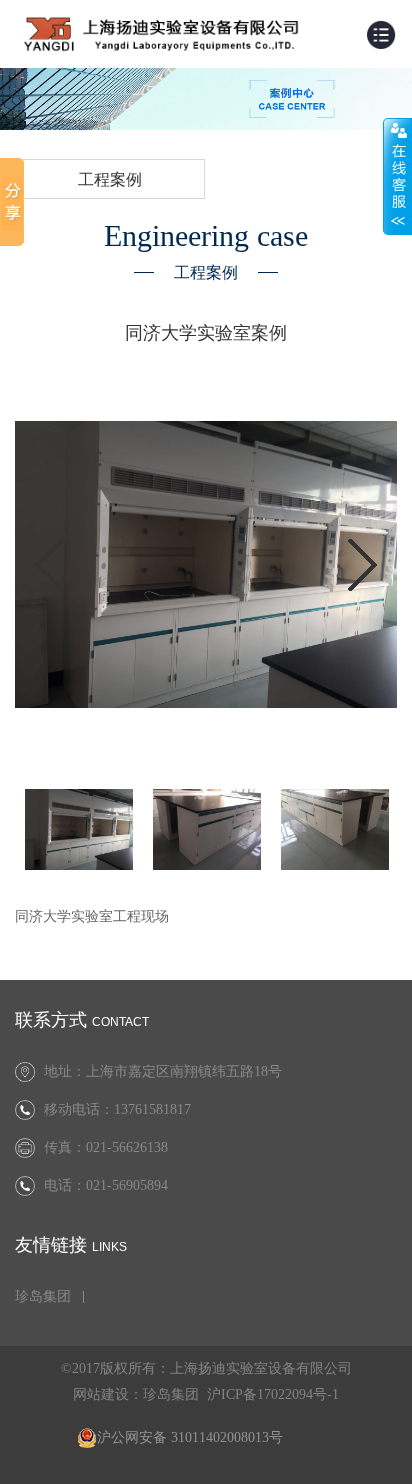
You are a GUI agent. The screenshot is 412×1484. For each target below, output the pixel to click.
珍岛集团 (43, 1297)
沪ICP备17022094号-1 (273, 1394)
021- (99, 1185)
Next (362, 565)
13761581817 (152, 1109)
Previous (49, 565)
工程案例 (110, 179)
